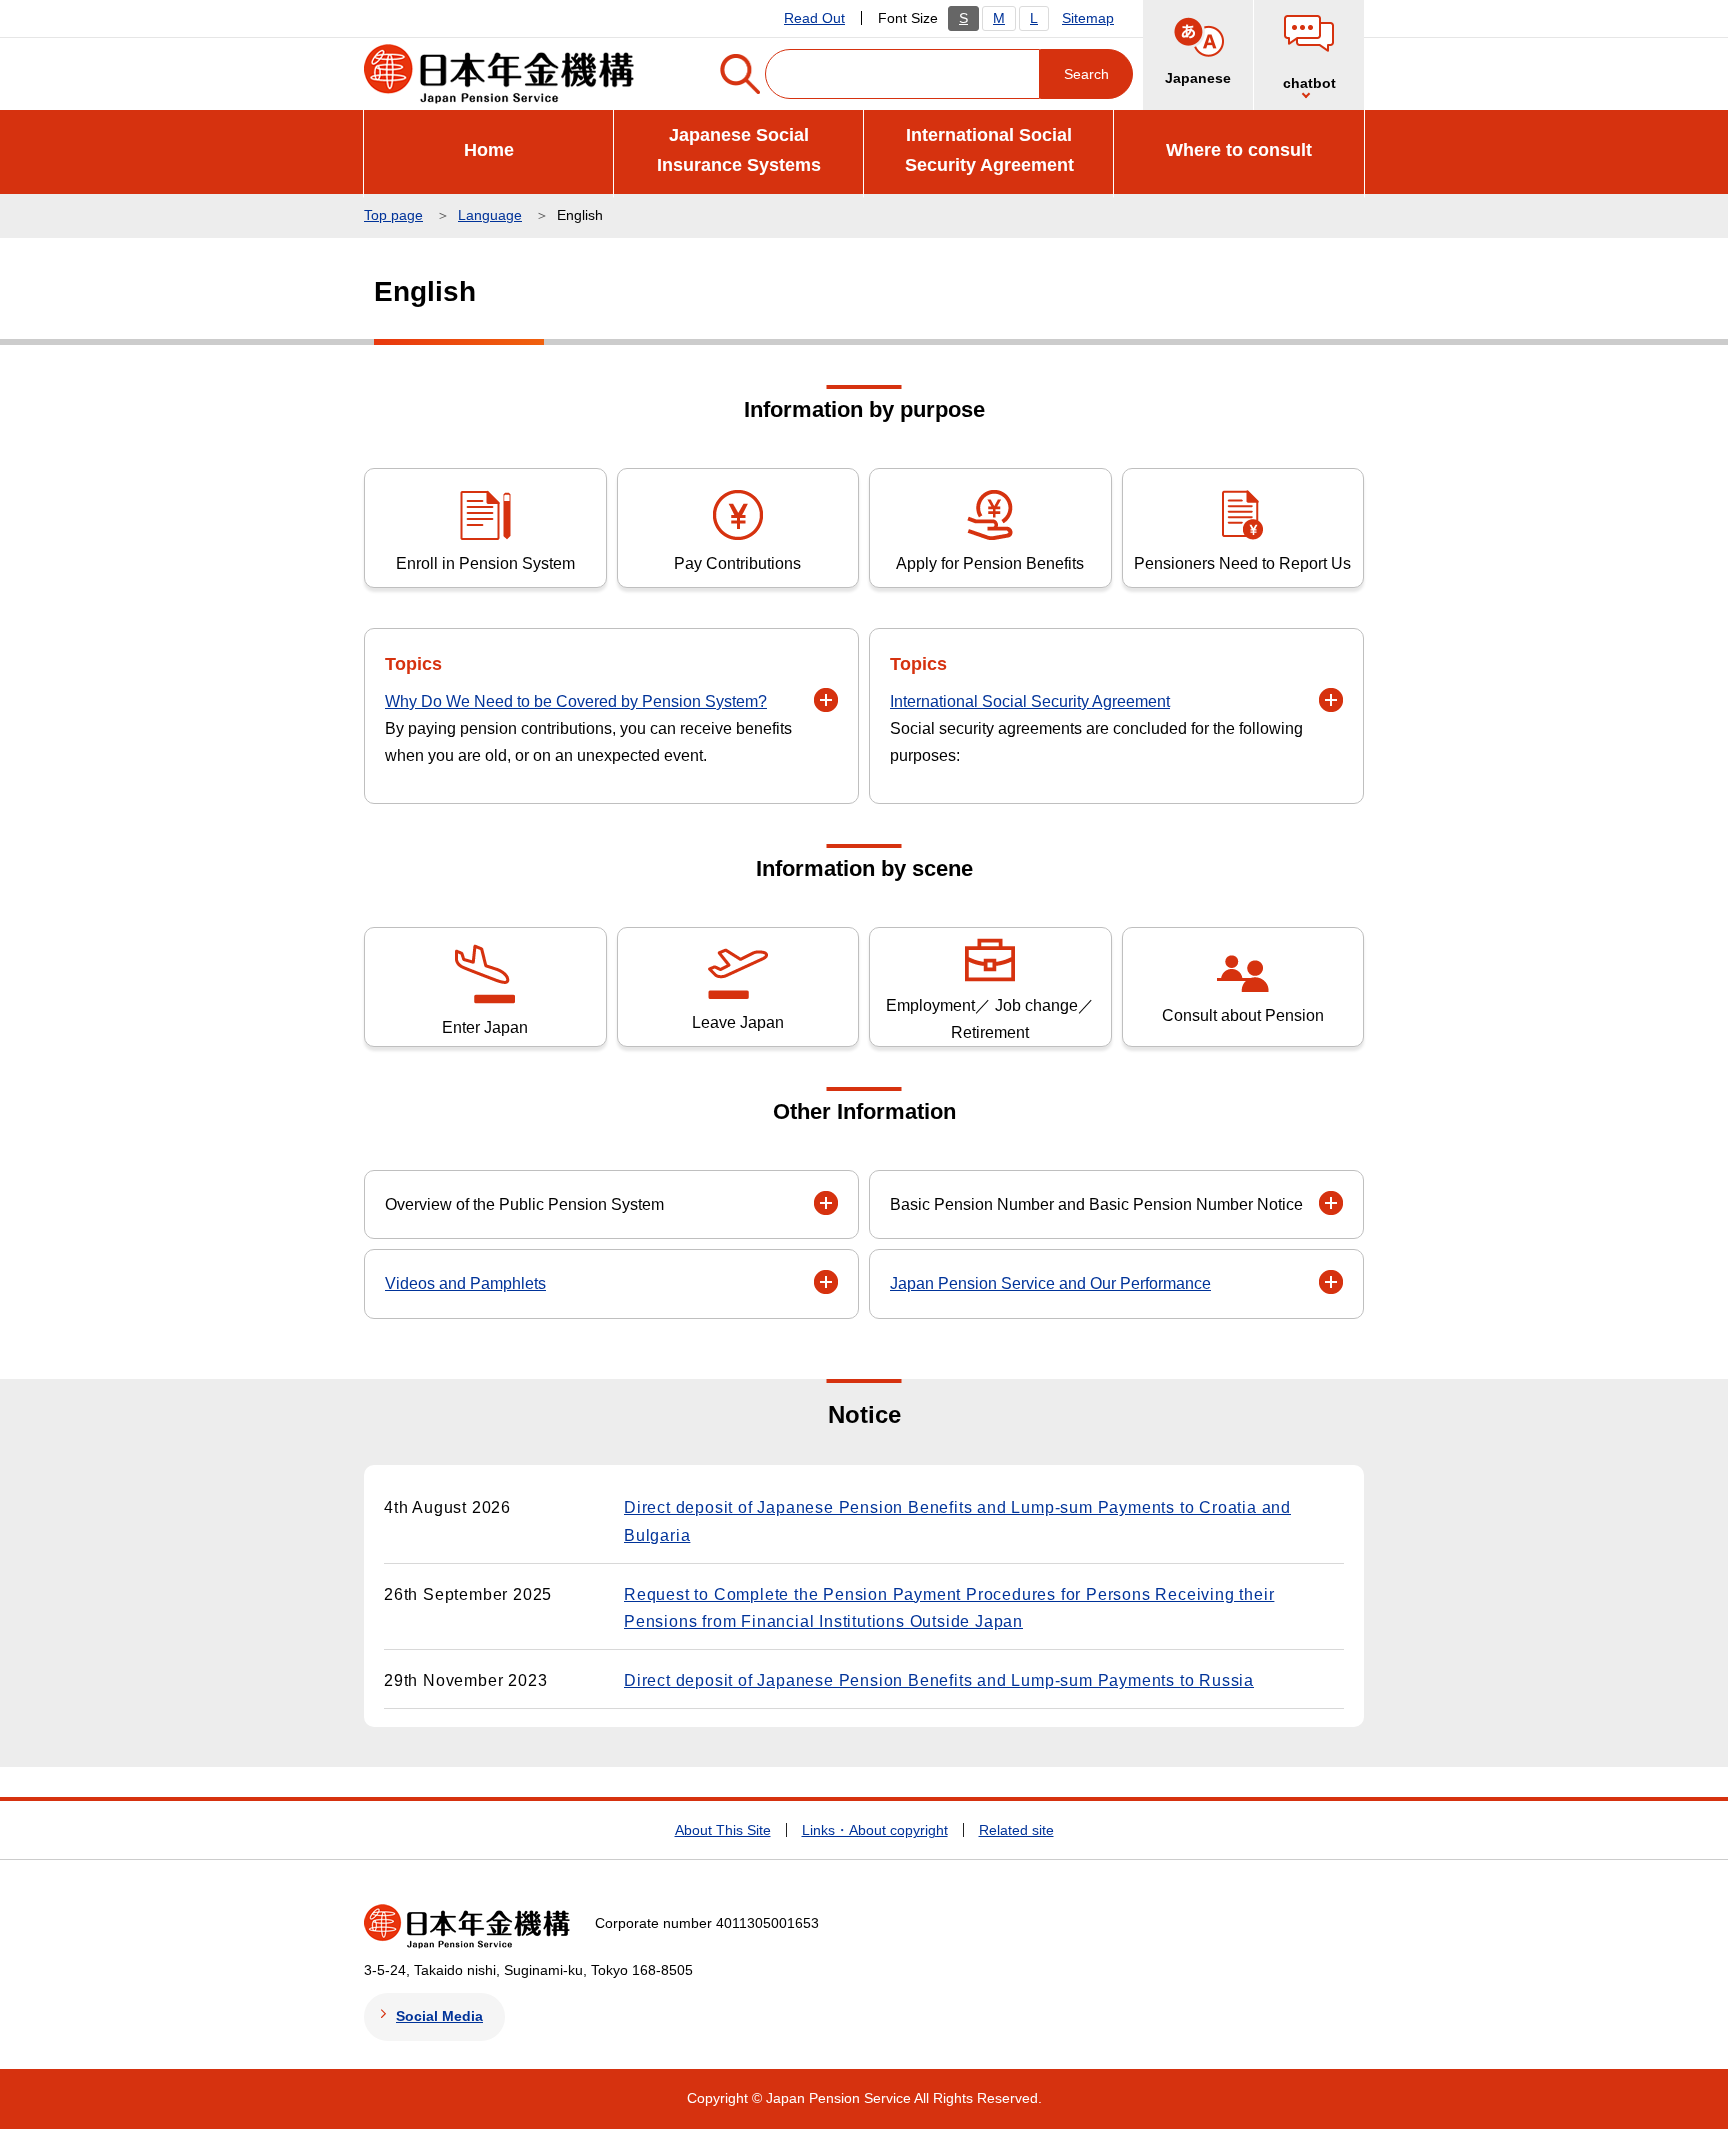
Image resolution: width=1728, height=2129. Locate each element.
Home (489, 150)
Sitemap (1088, 18)
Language (490, 215)
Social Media (439, 2016)
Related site (1016, 1830)
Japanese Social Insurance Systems (739, 150)
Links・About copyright (875, 1830)
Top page (393, 215)
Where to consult (1239, 150)
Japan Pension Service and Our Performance (1050, 1283)
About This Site (723, 1830)
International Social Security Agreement (989, 150)
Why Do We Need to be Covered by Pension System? (576, 701)
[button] (1309, 55)
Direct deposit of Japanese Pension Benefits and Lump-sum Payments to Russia (939, 1680)
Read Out (814, 18)
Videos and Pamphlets (465, 1283)
